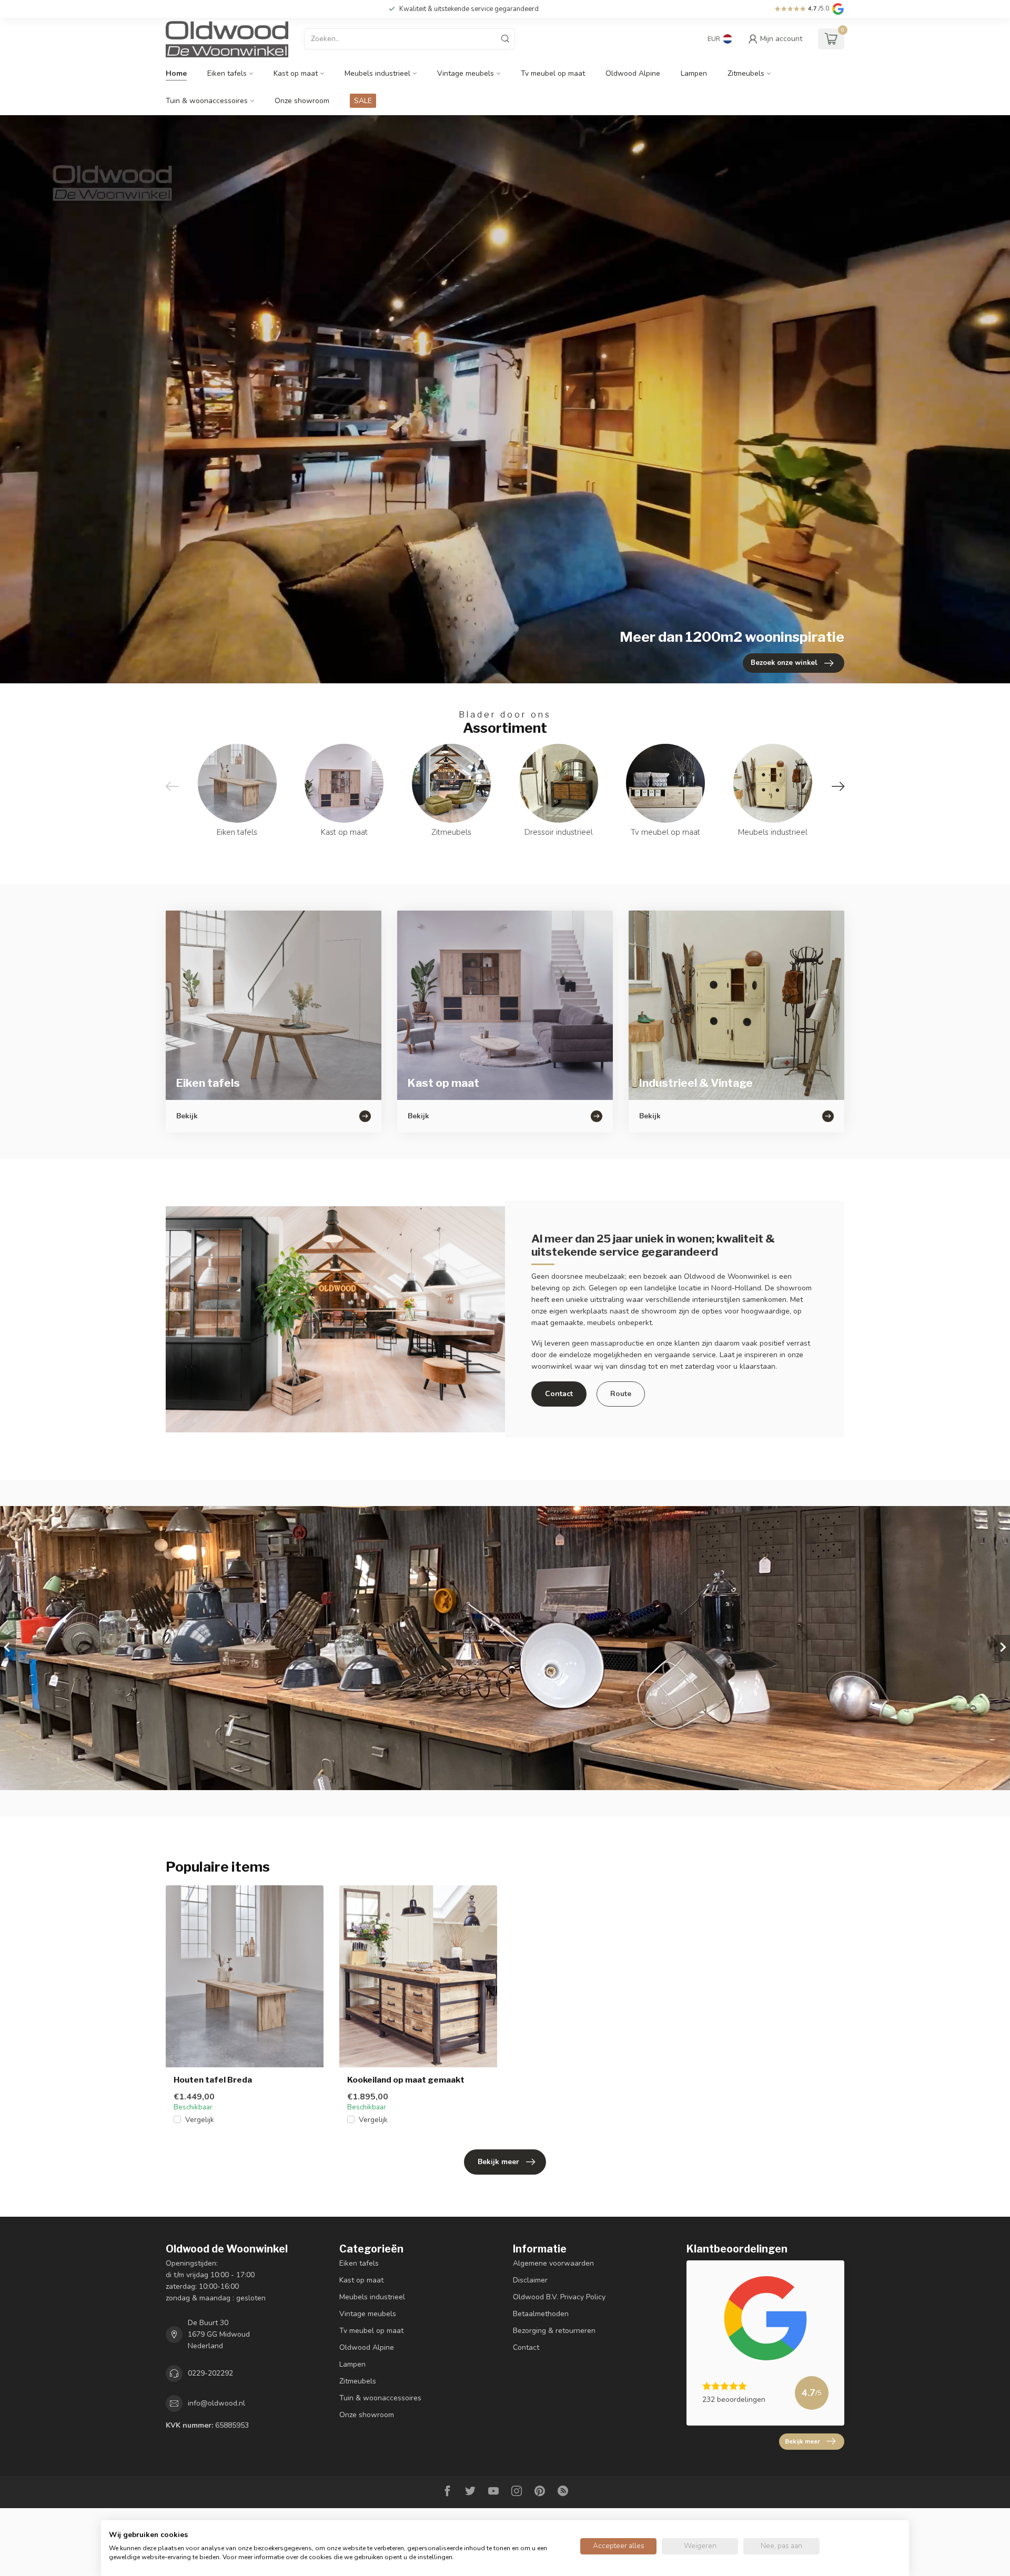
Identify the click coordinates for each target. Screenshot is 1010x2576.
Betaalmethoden (541, 2314)
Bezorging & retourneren (554, 2331)
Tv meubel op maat (553, 73)
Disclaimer (530, 2280)
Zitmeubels (746, 73)
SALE (363, 101)
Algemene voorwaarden (553, 2263)
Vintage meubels (466, 73)
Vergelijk (200, 2120)
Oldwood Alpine (633, 73)
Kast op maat (296, 73)
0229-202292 (210, 2373)
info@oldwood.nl (216, 2403)
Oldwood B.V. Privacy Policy (559, 2297)
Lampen (694, 73)
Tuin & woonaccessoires (207, 101)
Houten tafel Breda (213, 2080)
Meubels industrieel (377, 73)
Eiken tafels (227, 73)
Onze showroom (302, 101)
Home (176, 73)
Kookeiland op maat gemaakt (406, 2080)
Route (621, 1394)
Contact (559, 1394)
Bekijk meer (498, 2162)
